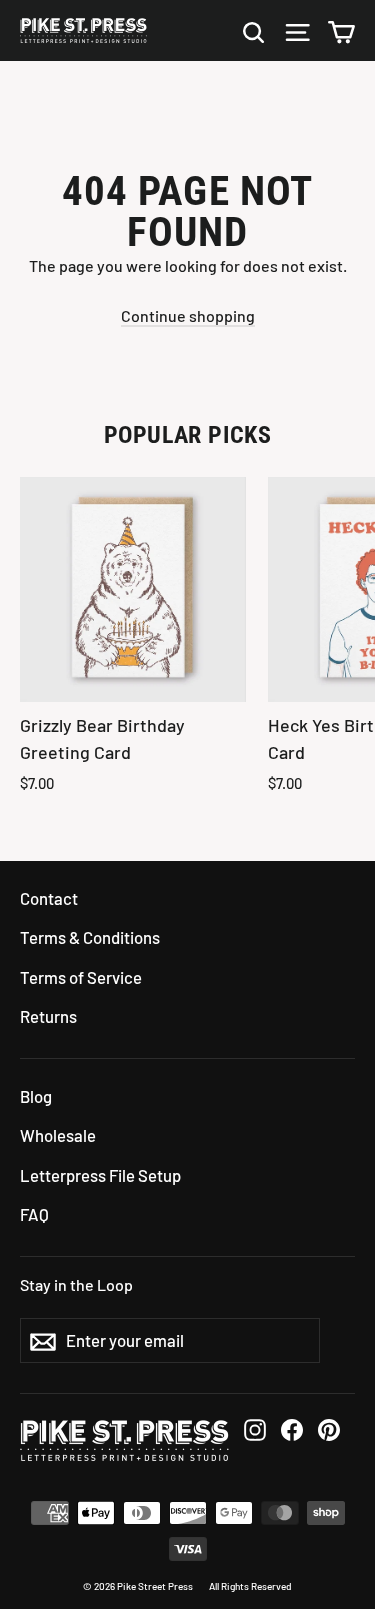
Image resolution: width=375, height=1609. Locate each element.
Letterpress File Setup (100, 1175)
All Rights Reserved (250, 1586)
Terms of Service (81, 977)
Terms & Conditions (90, 937)
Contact (49, 898)
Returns (48, 1016)
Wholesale (58, 1135)
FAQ (34, 1214)
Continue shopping (188, 315)
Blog (36, 1096)
